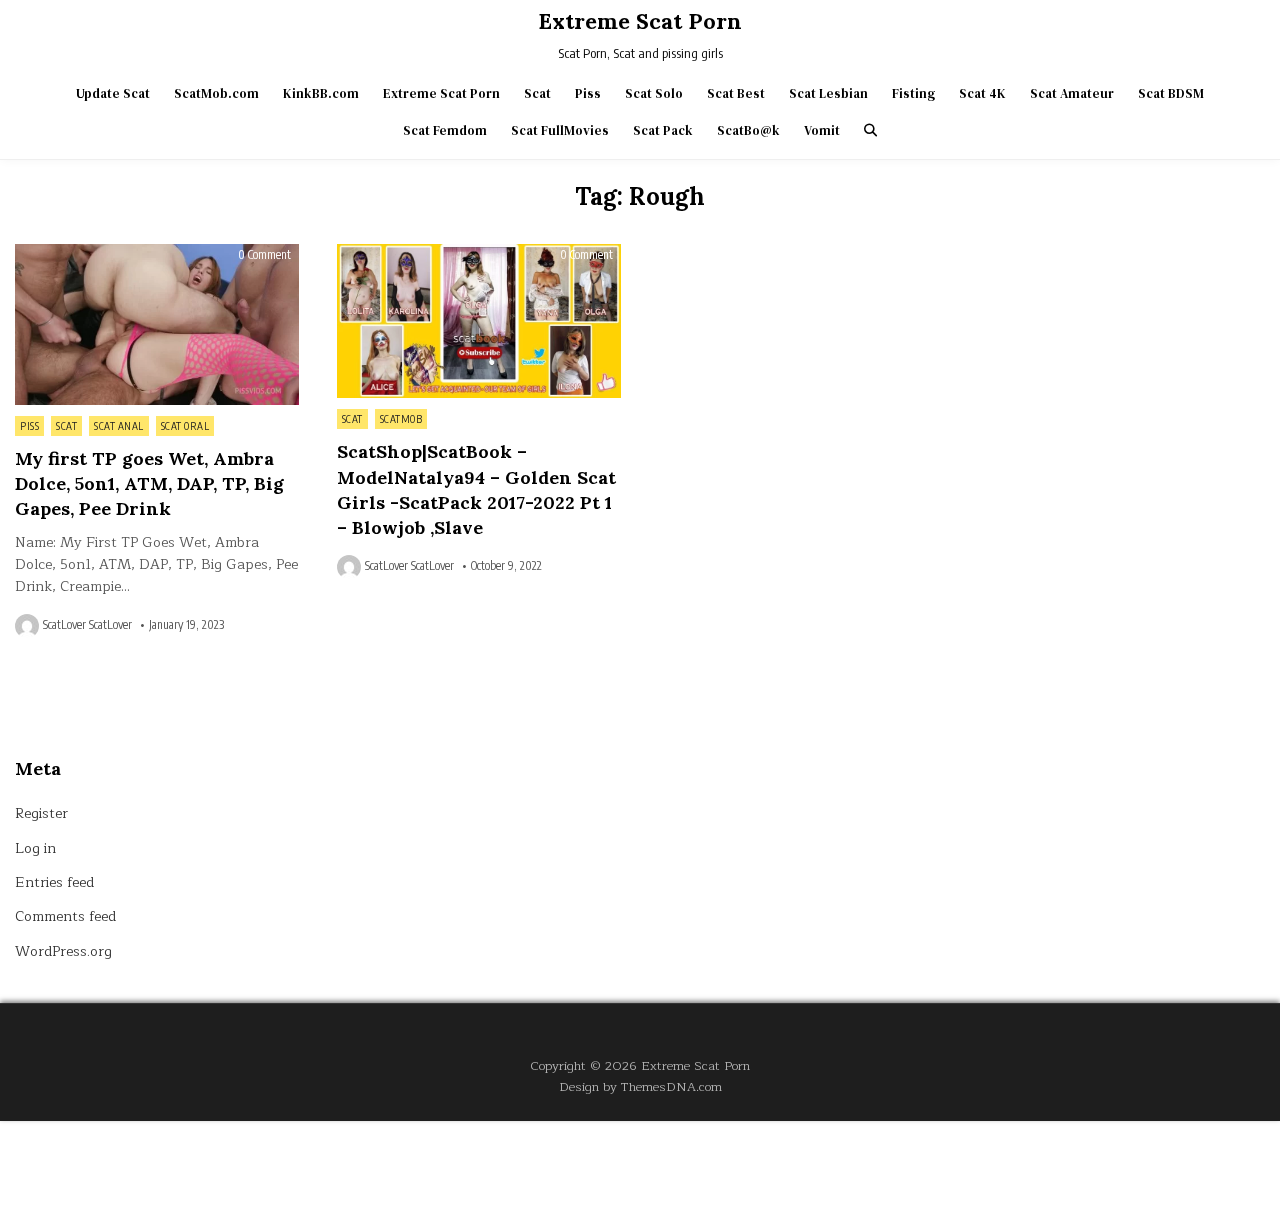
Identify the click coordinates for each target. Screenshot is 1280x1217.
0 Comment (264, 255)
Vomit (822, 130)
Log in (35, 848)
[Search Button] (870, 130)
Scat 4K (982, 93)
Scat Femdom (445, 130)
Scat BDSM (1171, 93)
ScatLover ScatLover (87, 625)
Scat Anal (119, 426)
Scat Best (736, 93)
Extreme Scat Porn (640, 21)
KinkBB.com (321, 93)
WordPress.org (63, 951)
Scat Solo (654, 93)
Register (41, 813)
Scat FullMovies (560, 130)
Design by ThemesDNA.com (640, 1086)
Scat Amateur (1072, 93)
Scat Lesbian (828, 93)
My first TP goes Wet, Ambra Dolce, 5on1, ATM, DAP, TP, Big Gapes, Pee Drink (149, 483)
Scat (537, 93)
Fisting (913, 93)
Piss (588, 93)
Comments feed (65, 916)
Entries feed (54, 882)
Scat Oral (185, 426)
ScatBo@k (748, 130)
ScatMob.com (216, 93)
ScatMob (401, 419)
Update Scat (113, 93)
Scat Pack (663, 130)
